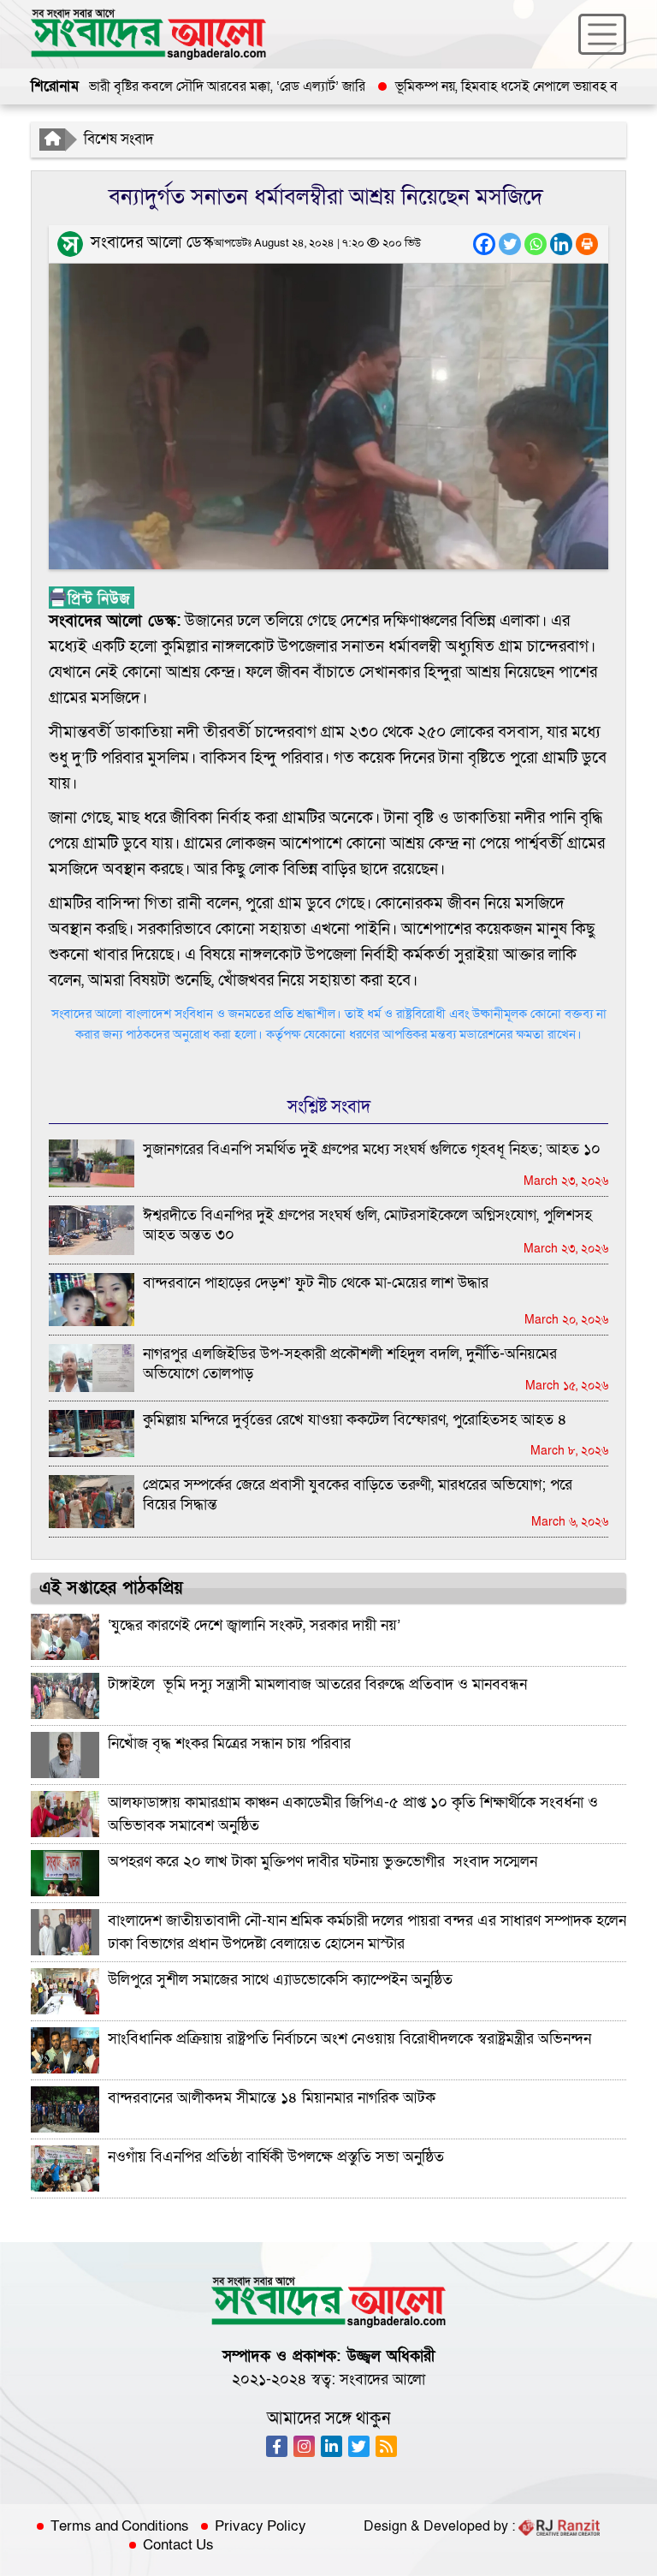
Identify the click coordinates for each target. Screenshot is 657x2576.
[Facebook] (484, 244)
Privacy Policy (260, 2526)
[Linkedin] (561, 244)
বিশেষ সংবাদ (119, 139)
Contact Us (178, 2545)
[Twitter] (510, 244)
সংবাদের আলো (382, 2380)
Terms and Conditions (120, 2526)
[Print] (587, 244)
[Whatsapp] (536, 244)
